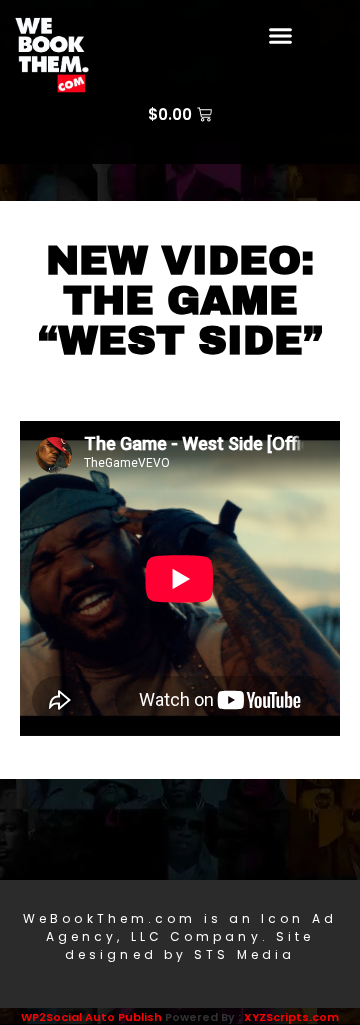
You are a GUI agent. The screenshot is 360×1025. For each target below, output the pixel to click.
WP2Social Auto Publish (91, 1017)
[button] (281, 35)
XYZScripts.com (291, 1017)
